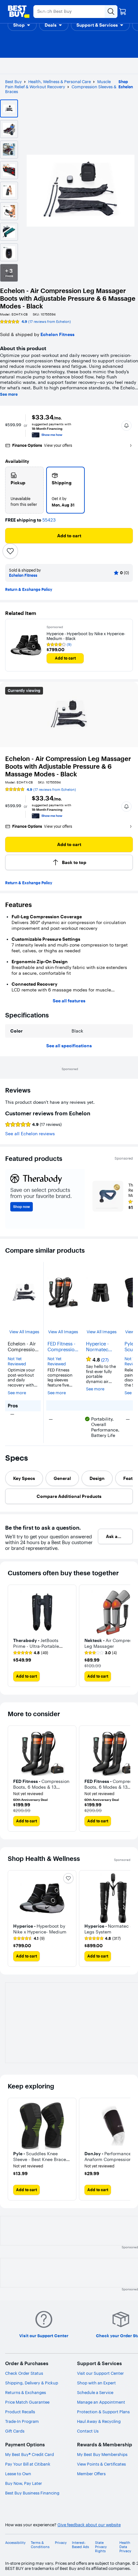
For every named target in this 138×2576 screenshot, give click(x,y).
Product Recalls (20, 2412)
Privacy (61, 2543)
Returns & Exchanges (26, 2392)
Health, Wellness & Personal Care (60, 82)
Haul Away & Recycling (99, 2421)
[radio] (24, 490)
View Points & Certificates (101, 2464)
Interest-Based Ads (80, 2545)
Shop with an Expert (96, 2383)
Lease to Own (18, 2474)
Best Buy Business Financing (32, 2493)
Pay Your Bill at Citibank (28, 2464)
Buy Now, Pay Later (24, 2483)
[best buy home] (19, 12)
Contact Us (88, 2431)
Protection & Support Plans (103, 2412)
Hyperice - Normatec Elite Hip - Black (97, 1347)
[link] (31, 1653)
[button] (22, 25)
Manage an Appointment (101, 2402)
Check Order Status (24, 2373)
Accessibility (15, 2543)
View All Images (24, 1332)
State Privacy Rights (101, 2547)
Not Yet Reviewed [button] (17, 1361)
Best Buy (13, 82)
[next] (125, 1636)
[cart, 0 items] (123, 12)
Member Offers (91, 2474)
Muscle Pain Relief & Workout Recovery (58, 84)
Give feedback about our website (89, 2525)
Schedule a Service (95, 2392)
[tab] (24, 1478)
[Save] (10, 551)
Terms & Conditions (40, 2545)
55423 (49, 520)
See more (9, 394)
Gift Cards (15, 2431)
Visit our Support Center (100, 2373)
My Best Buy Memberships (102, 2454)
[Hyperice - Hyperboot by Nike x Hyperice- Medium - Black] (26, 645)
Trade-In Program (22, 2421)
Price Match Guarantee (27, 2402)
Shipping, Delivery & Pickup (32, 2383)
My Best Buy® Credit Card (30, 2454)
